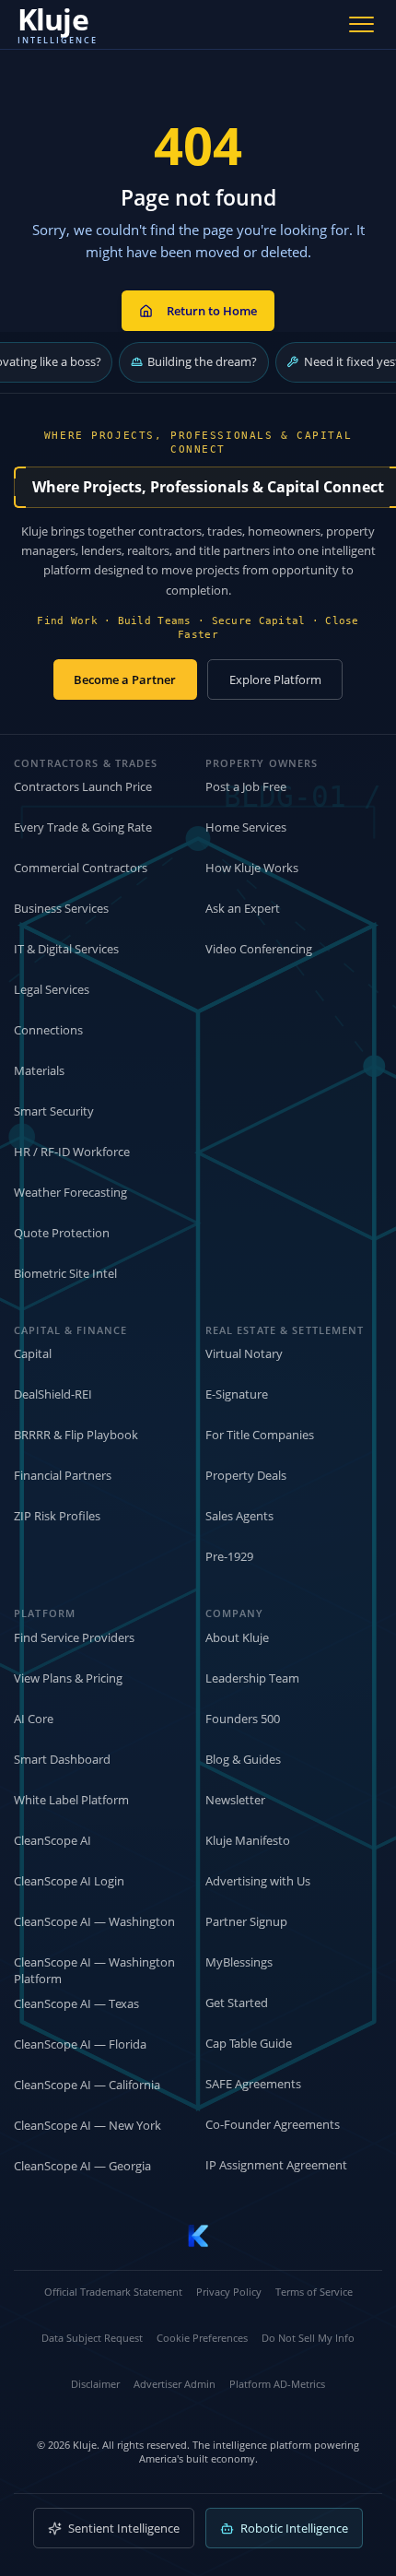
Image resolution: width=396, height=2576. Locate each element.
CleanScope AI (52, 1840)
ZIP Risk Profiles (57, 1516)
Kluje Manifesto (248, 1840)
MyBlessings (239, 1962)
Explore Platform (275, 679)
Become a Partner (125, 679)
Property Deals (246, 1475)
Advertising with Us (258, 1881)
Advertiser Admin (175, 2384)
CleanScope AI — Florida (80, 2044)
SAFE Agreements (253, 2084)
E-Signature (237, 1394)
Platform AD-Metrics (277, 2384)
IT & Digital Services (66, 949)
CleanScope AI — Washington (94, 1921)
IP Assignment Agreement (276, 2165)
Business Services (61, 908)
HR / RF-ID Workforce (72, 1152)
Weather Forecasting (70, 1192)
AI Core (34, 1719)
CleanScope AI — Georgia (82, 2166)
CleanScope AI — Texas (76, 2003)
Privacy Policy (229, 2292)
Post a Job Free (246, 786)
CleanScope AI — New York (87, 2125)
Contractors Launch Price (83, 786)
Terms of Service (314, 2292)
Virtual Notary (244, 1353)
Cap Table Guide (249, 2043)
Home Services (246, 827)
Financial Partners (63, 1475)
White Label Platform (71, 1800)
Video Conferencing (259, 949)
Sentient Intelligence (124, 2528)
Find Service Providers (74, 1637)
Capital (33, 1353)
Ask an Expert (243, 908)
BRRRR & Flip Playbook (76, 1435)
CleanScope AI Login (69, 1881)
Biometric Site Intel (65, 1273)
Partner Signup (246, 1921)
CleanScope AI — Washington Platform (94, 1971)
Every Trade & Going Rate (83, 827)
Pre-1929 (229, 1556)
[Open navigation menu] (362, 24)
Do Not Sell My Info (308, 2338)
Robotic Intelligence (294, 2528)
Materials (39, 1070)
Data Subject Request (92, 2338)
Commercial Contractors (81, 868)
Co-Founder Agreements (273, 2124)
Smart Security (54, 1111)
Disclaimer (95, 2384)
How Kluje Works (252, 868)
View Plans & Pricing (68, 1678)
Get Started (237, 2003)
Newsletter (235, 1800)
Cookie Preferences (202, 2338)
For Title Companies (260, 1435)
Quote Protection (62, 1233)
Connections (48, 1030)
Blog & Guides (243, 1759)
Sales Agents (239, 1516)
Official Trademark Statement (113, 2292)
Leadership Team (252, 1678)
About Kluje (237, 1637)
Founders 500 (243, 1719)
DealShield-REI (53, 1394)
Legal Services (52, 989)
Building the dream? (202, 361)
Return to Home (212, 311)
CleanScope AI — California (87, 2085)
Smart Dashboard (62, 1759)
